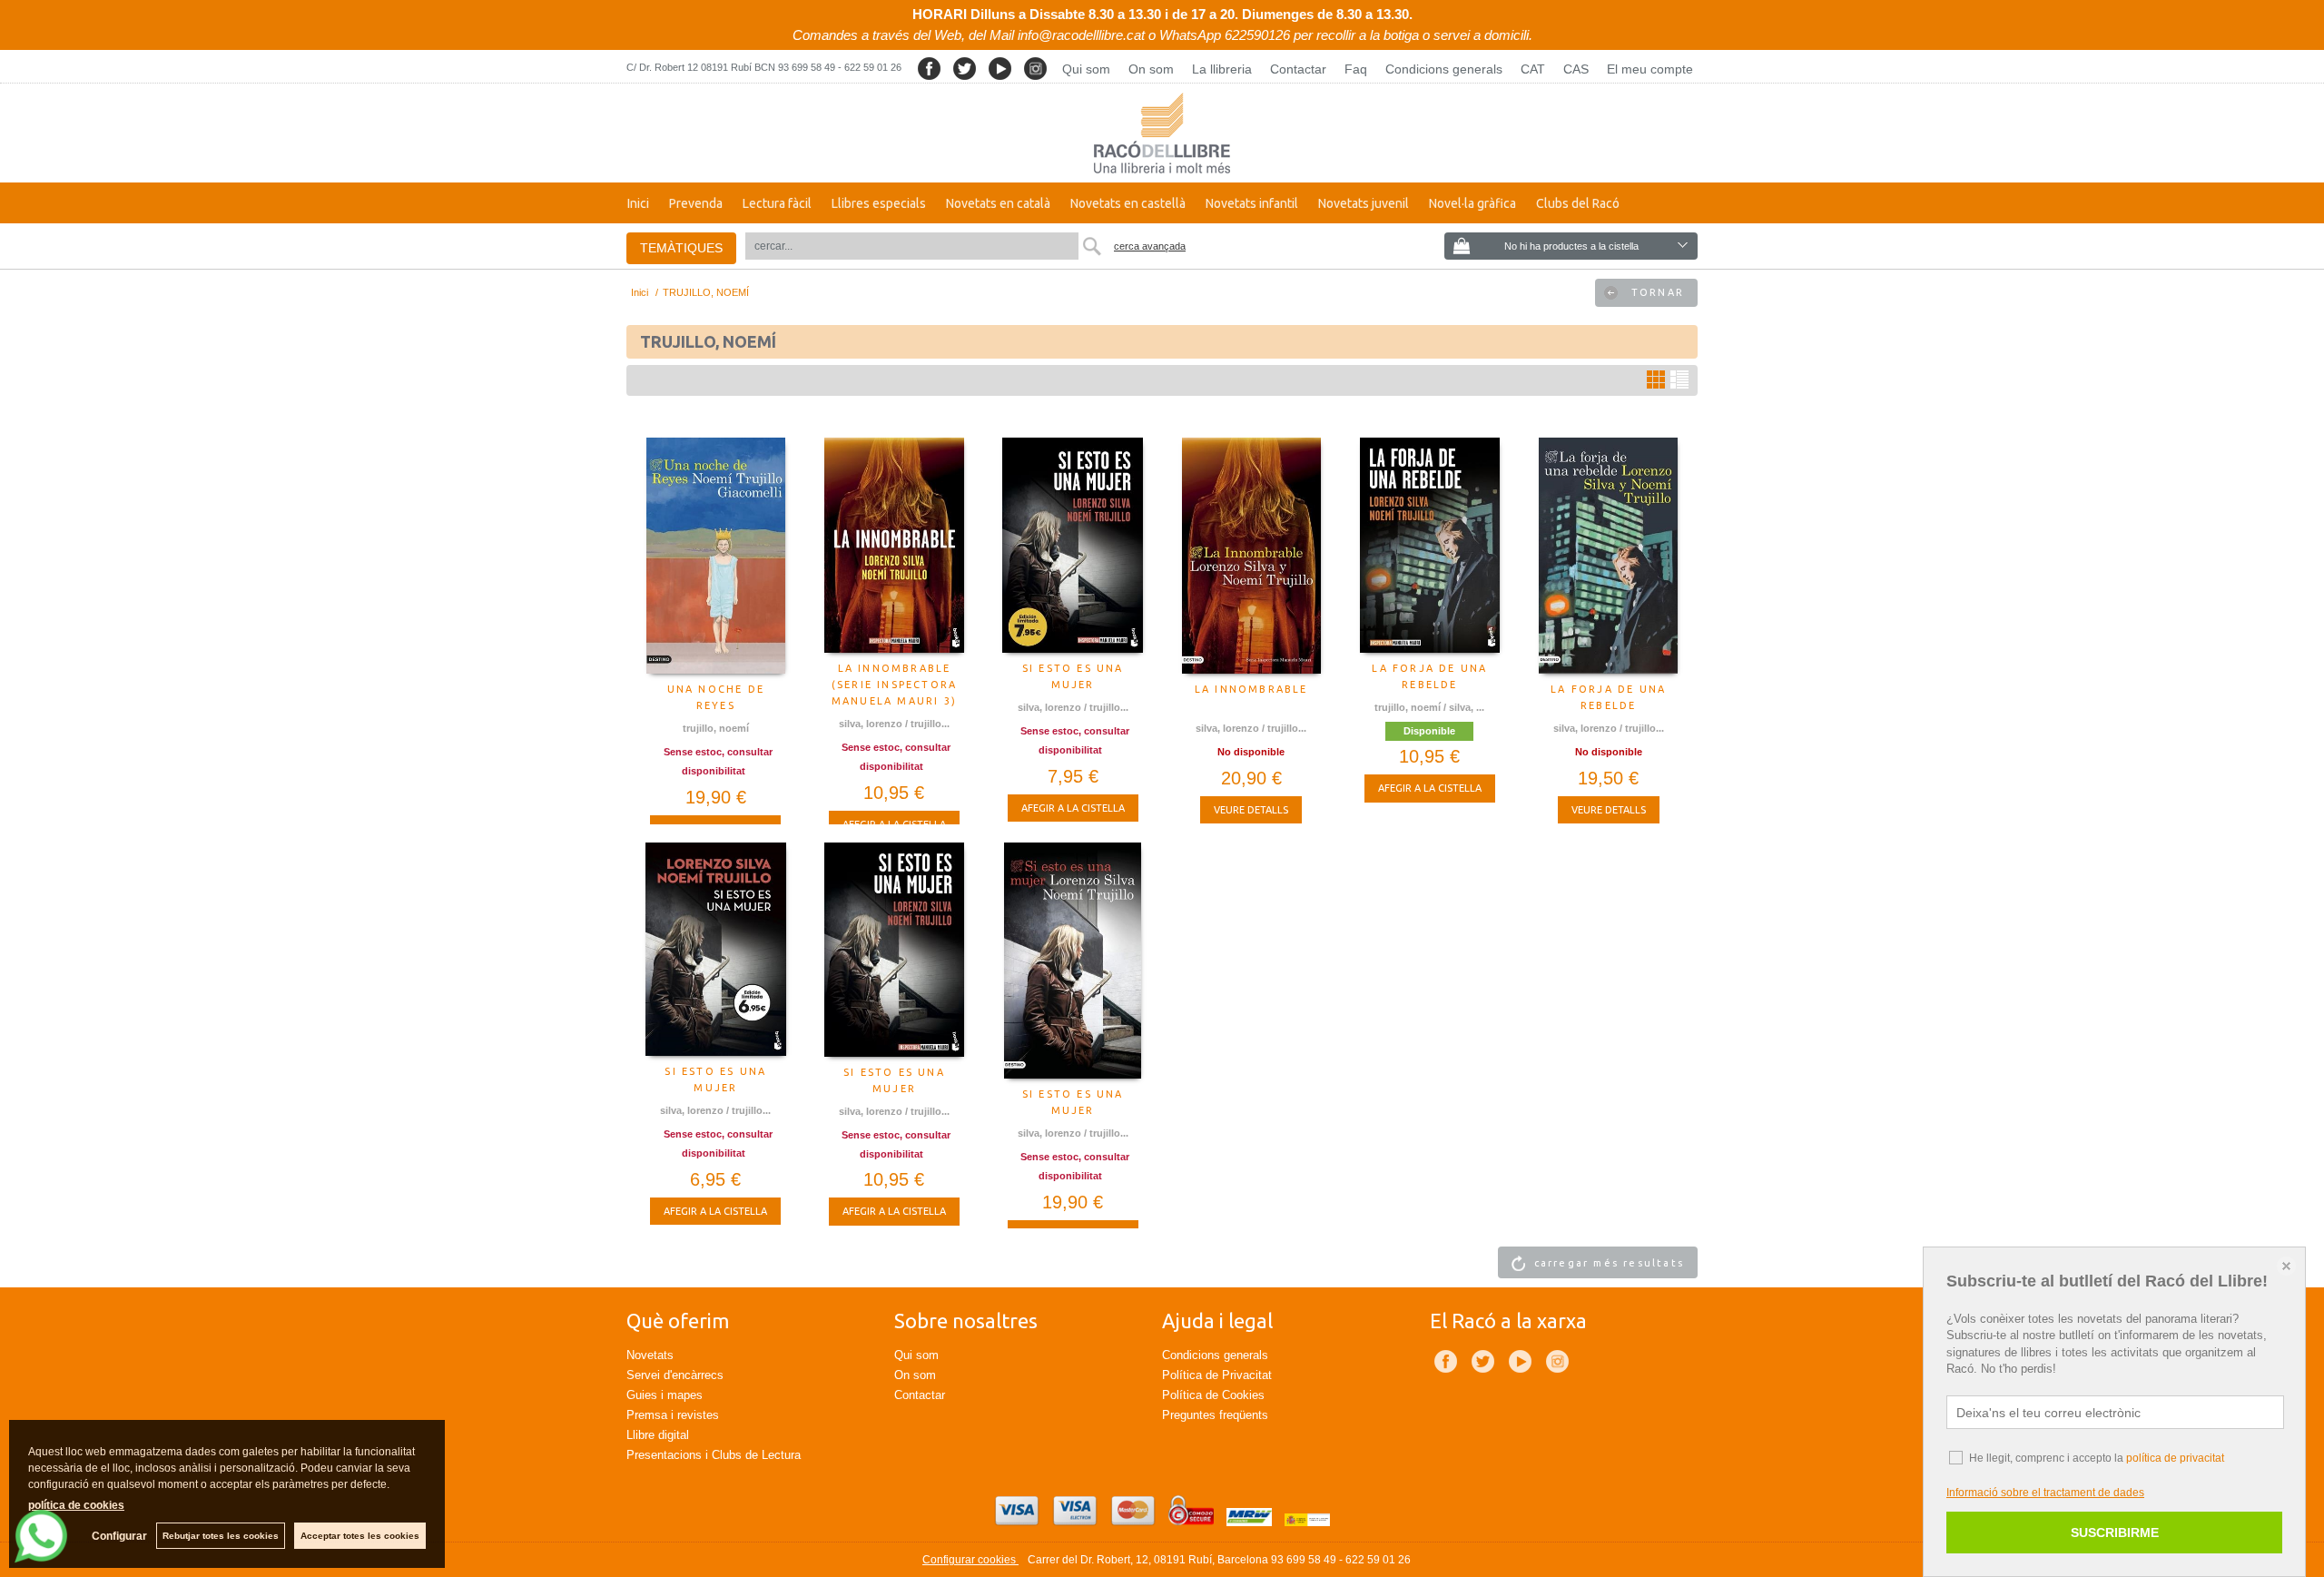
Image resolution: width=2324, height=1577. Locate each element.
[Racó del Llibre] (1162, 133)
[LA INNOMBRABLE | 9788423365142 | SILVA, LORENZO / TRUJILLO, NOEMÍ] (1251, 556)
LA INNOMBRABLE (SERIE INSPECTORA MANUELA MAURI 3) (894, 685)
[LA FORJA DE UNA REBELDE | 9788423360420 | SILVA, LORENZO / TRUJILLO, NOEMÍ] (1608, 556)
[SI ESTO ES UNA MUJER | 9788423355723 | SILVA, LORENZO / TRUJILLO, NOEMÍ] (1073, 961)
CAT (1533, 69)
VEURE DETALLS (1251, 810)
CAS (1576, 69)
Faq (1356, 69)
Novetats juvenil (1364, 203)
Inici (638, 203)
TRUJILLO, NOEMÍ (716, 728)
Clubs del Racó (1578, 203)
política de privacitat (2175, 1458)
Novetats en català (998, 203)
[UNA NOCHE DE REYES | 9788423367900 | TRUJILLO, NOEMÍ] (716, 556)
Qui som (1086, 69)
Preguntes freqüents (1215, 1415)
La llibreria (1222, 69)
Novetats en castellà (1128, 203)
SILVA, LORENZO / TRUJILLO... (894, 724)
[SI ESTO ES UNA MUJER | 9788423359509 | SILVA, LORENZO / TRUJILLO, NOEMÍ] (716, 949)
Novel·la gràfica (1472, 203)
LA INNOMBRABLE (1251, 689)
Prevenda (696, 203)
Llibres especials (879, 203)
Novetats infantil (1252, 203)
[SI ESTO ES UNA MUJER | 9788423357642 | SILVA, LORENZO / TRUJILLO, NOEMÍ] (895, 950)
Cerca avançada (1150, 246)
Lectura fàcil (777, 203)
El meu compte (1650, 69)
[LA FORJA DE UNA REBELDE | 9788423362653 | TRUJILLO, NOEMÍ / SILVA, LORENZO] (1430, 545)
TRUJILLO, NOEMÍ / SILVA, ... (1429, 707)
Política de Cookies (1213, 1395)
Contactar (1298, 69)
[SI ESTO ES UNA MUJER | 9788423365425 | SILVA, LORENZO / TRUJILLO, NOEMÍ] (1073, 546)
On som (1151, 69)
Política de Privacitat (1217, 1375)
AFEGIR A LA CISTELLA (1073, 808)
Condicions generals (1444, 69)
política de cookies (76, 1505)
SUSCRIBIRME (2115, 1533)
